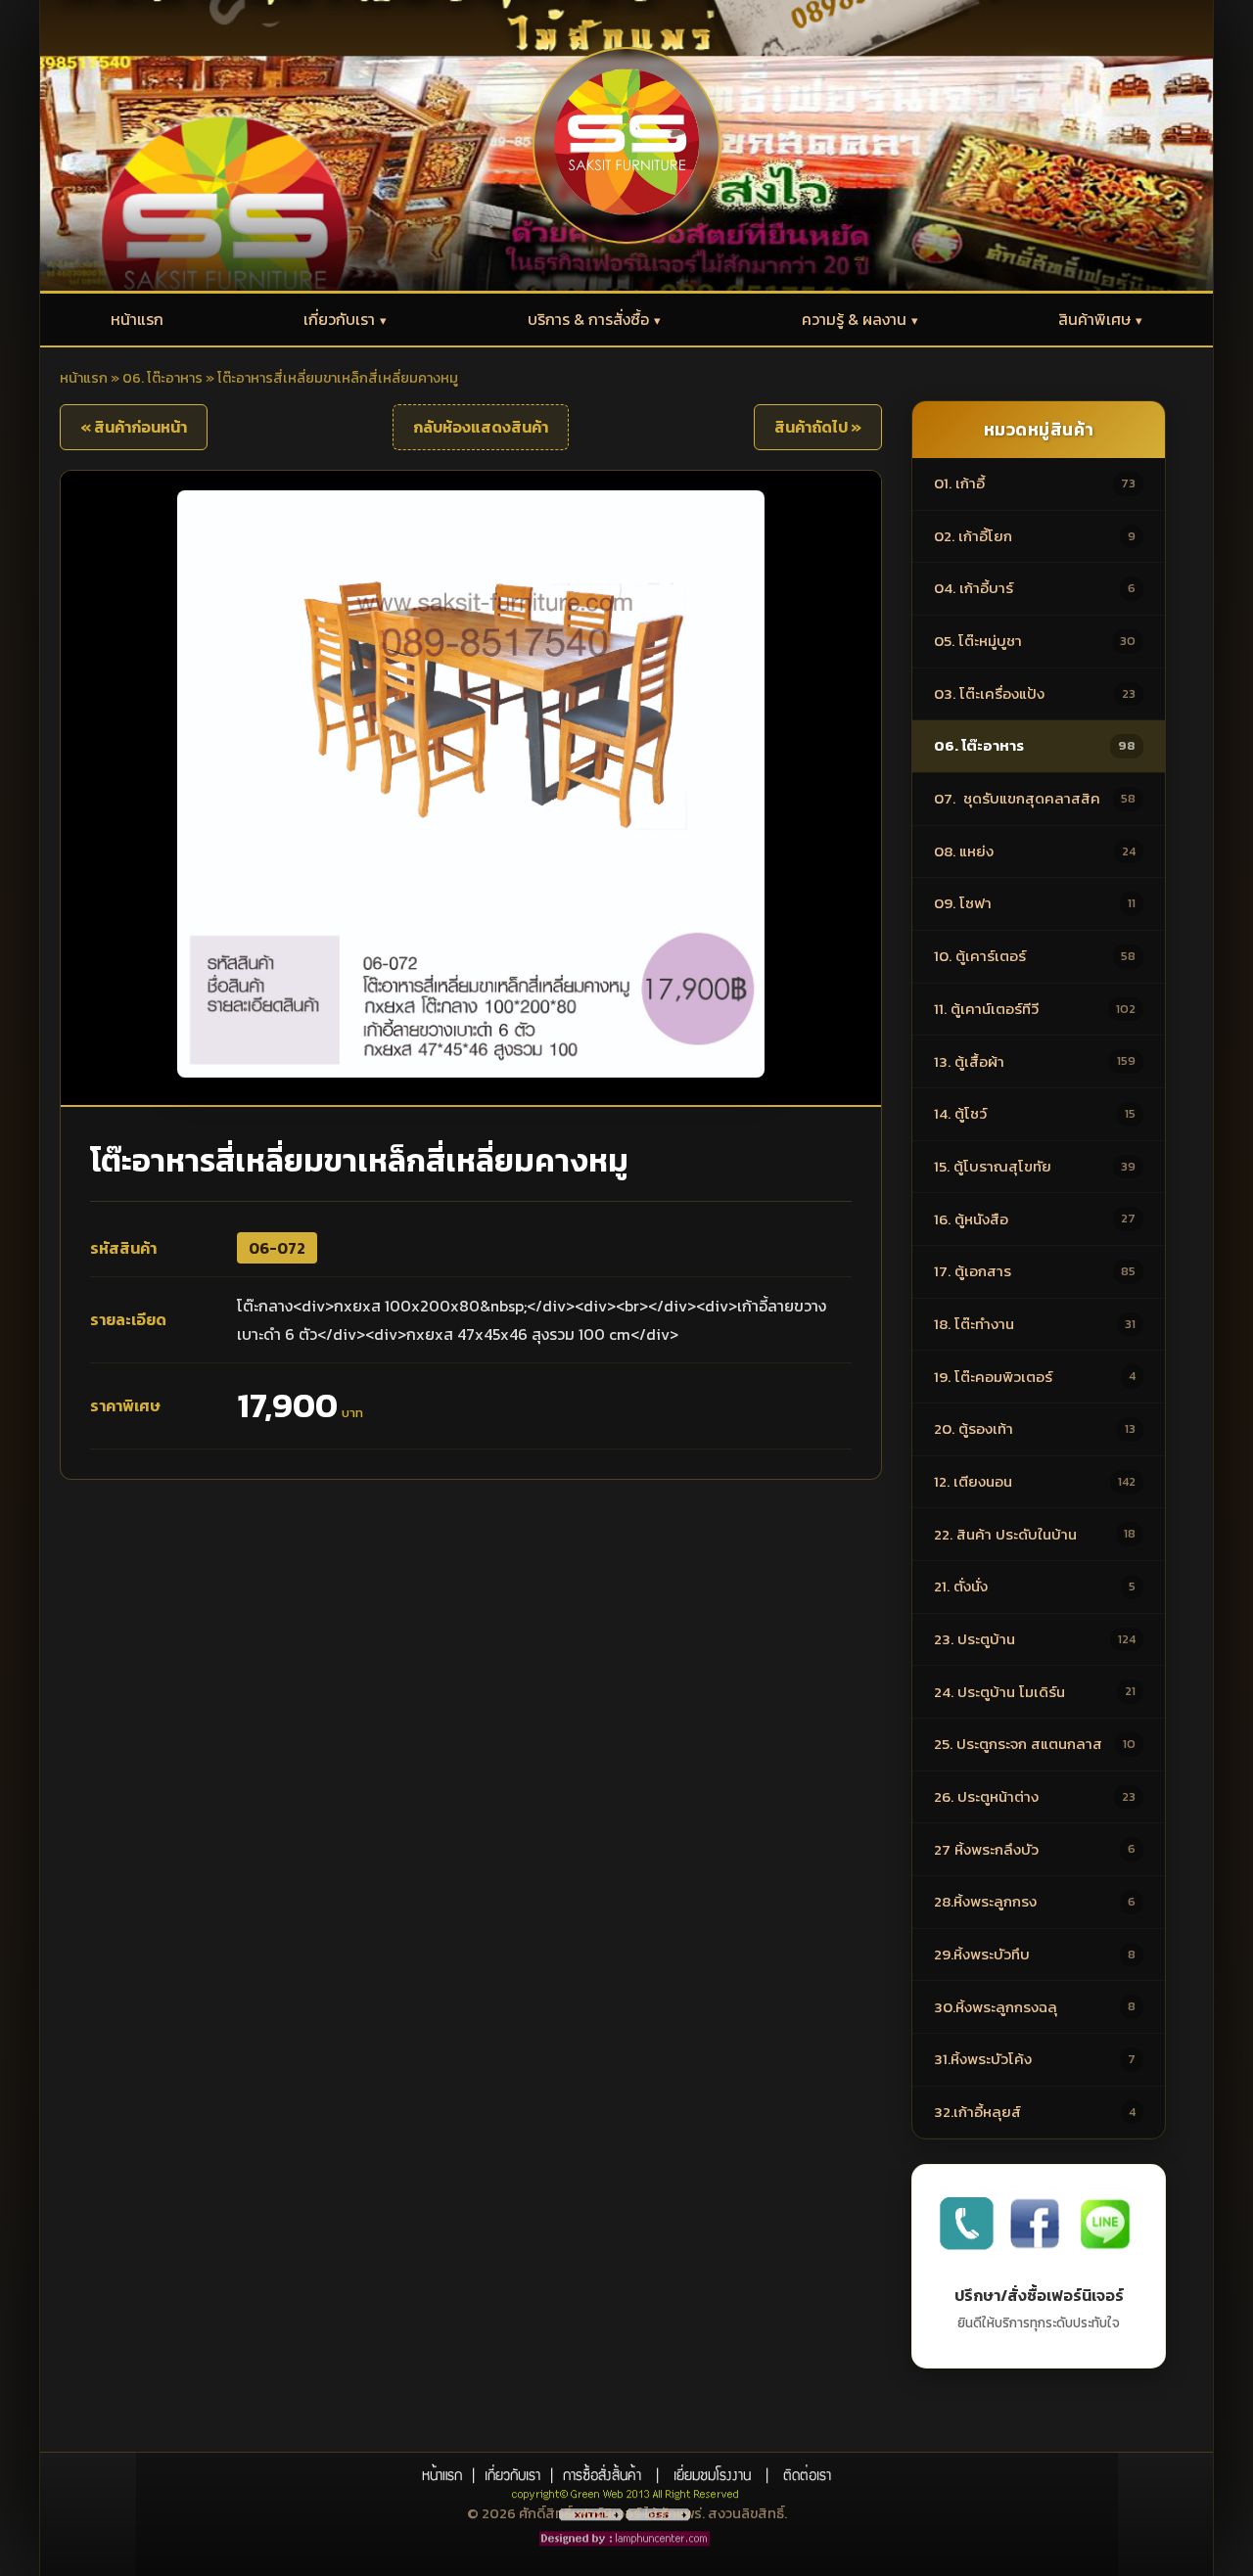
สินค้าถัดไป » (818, 427)
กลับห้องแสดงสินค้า (481, 427)
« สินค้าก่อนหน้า (134, 427)
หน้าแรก (84, 378)
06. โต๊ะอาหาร (162, 378)
